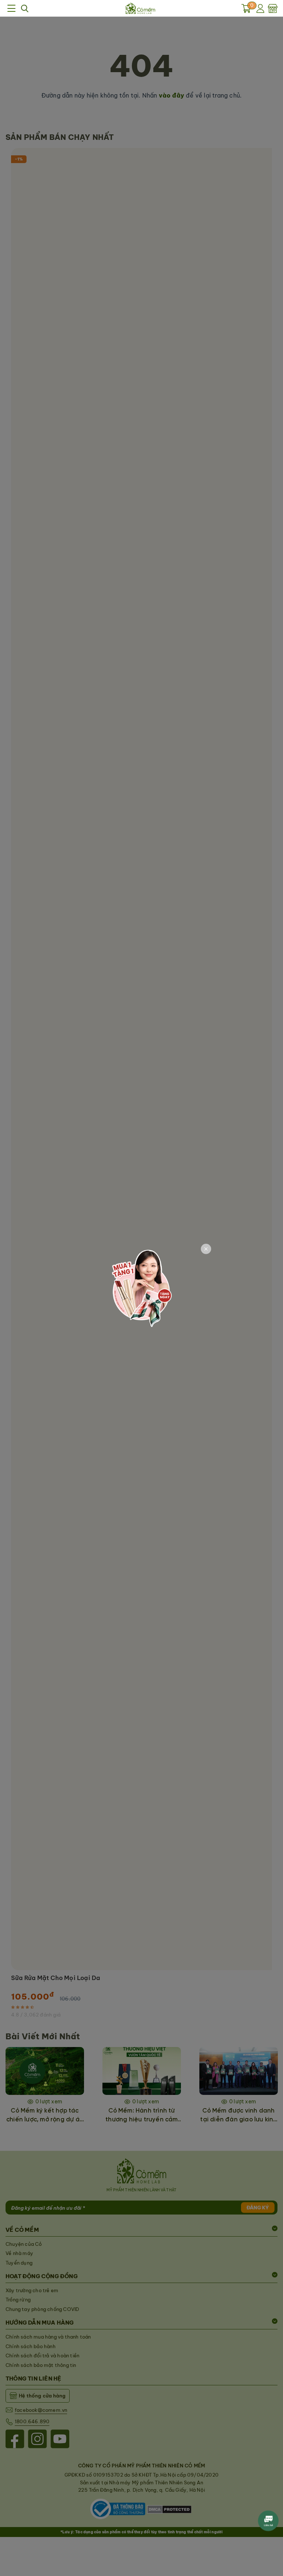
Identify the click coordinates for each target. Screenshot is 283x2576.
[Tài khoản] (261, 8)
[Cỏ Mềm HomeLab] (140, 8)
